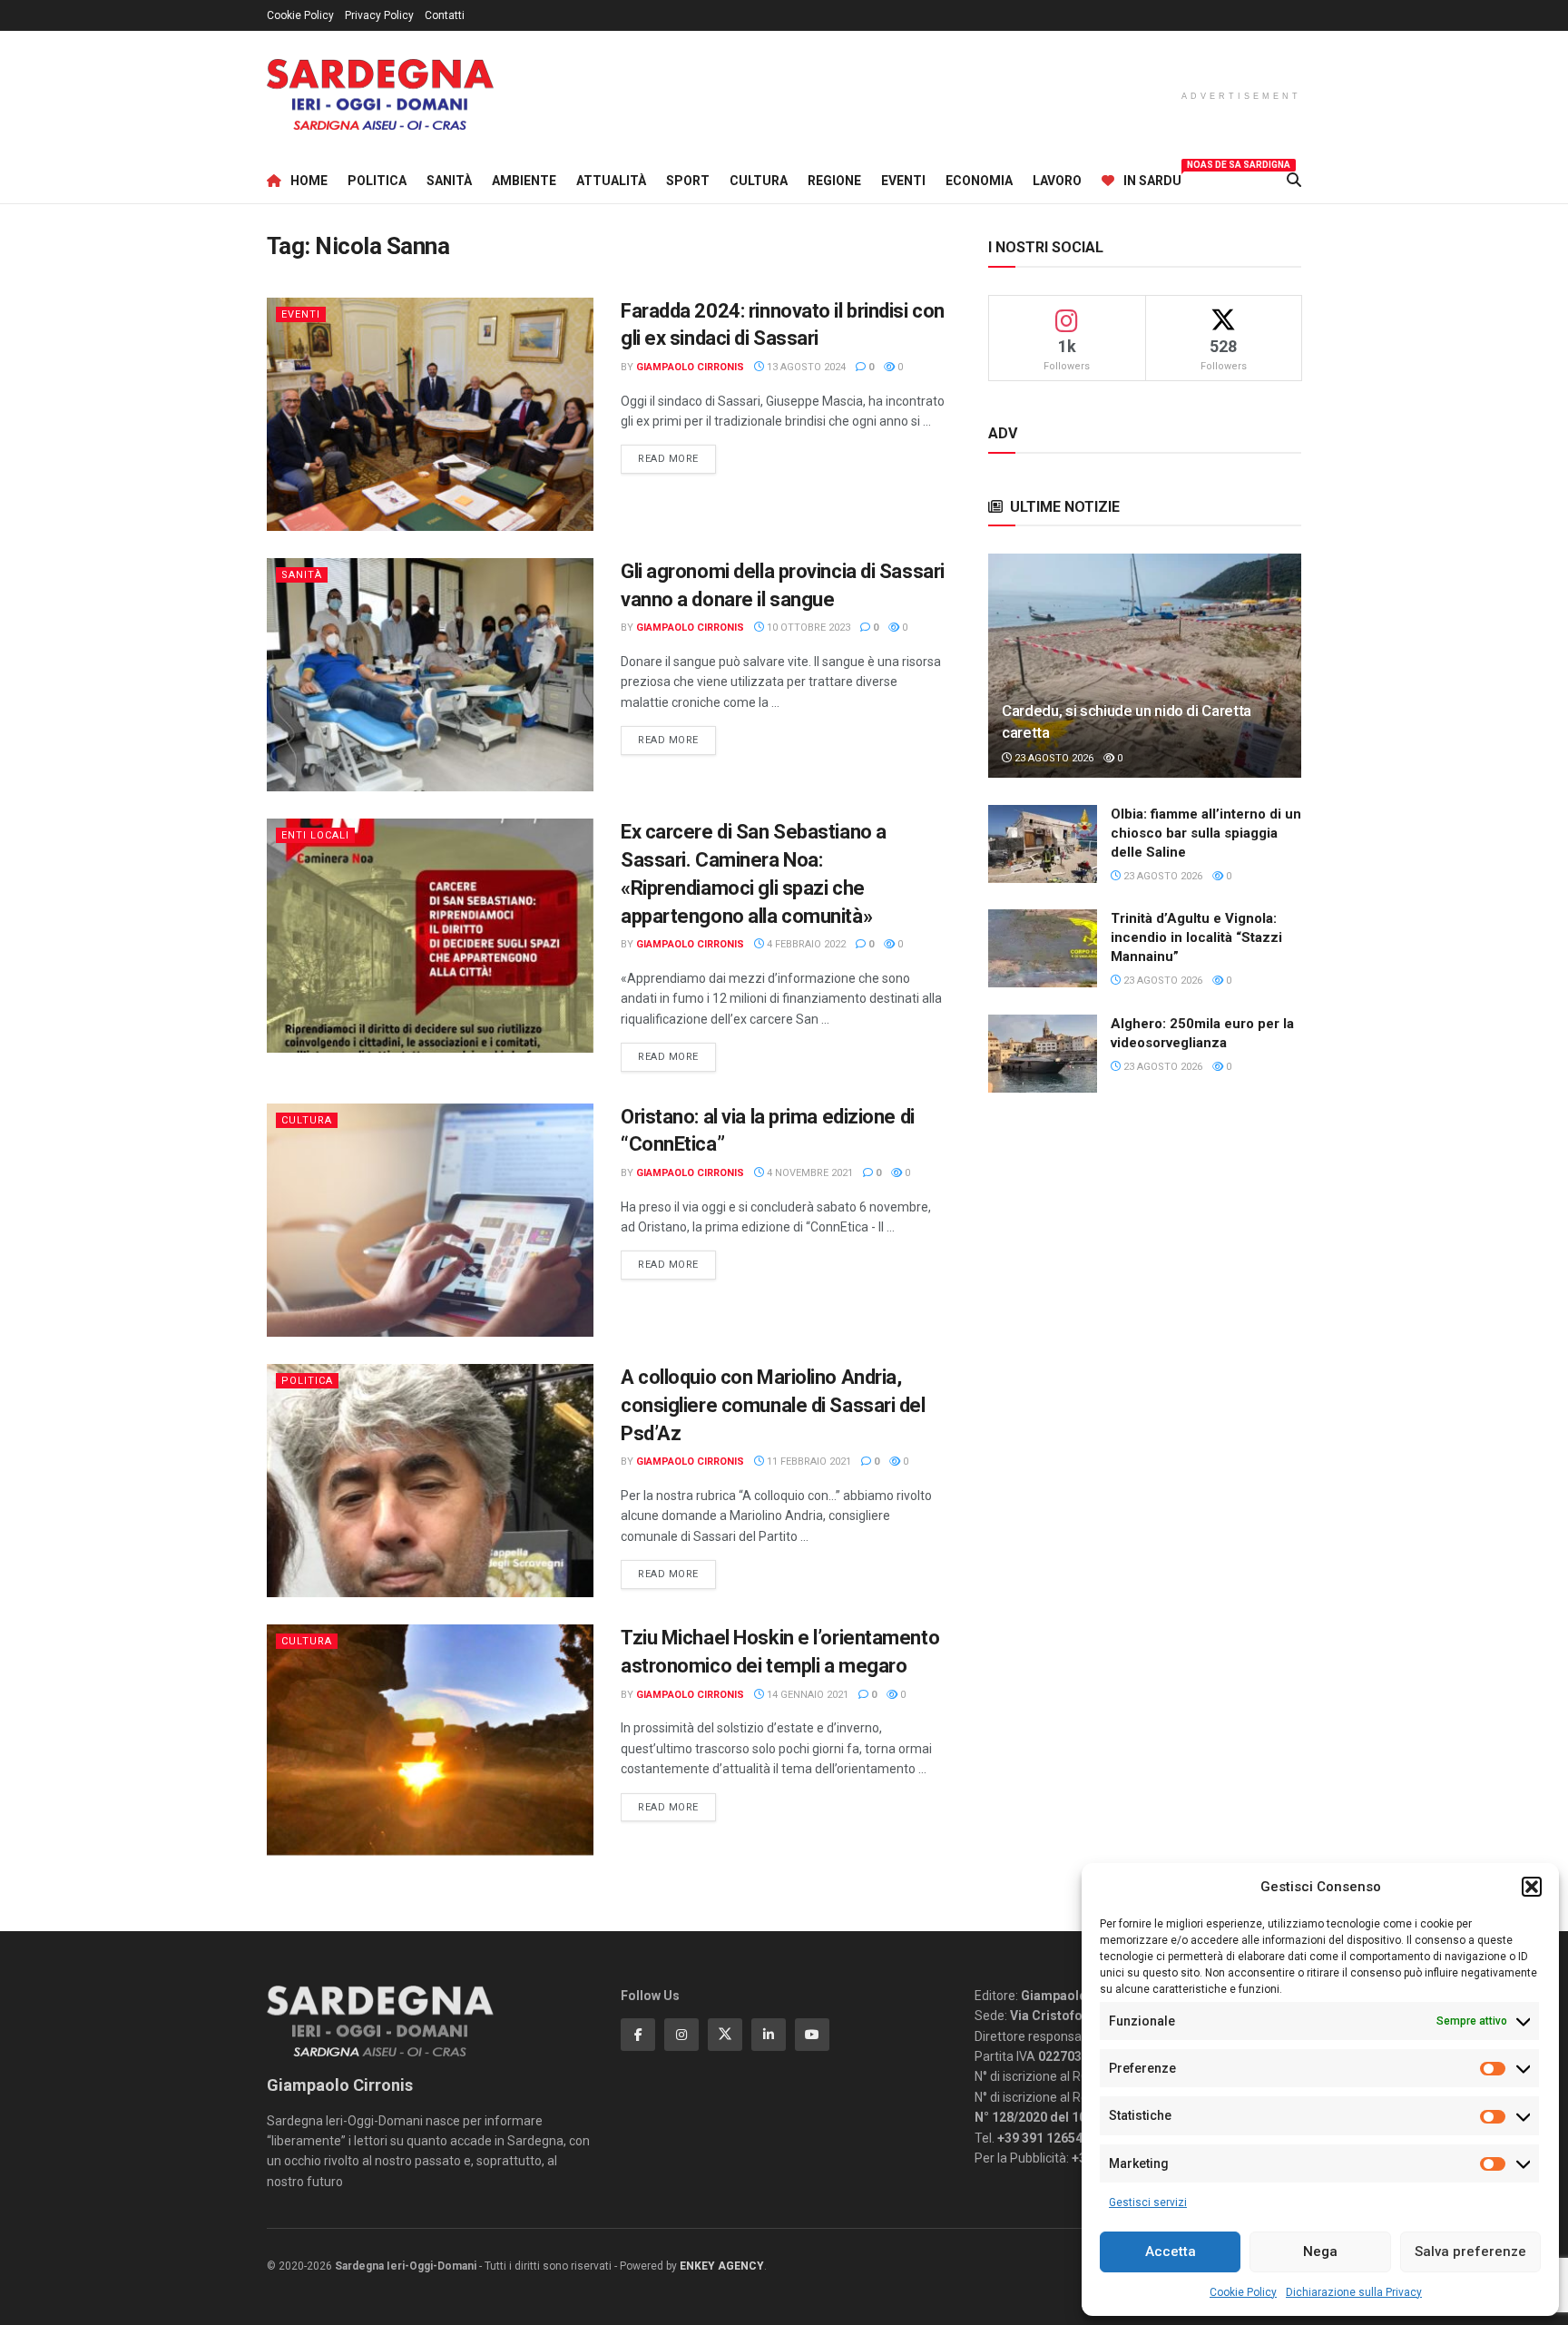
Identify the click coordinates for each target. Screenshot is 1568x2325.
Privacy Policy (379, 15)
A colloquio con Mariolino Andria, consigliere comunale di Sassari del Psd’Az (773, 1405)
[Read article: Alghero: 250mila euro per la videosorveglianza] (1043, 1054)
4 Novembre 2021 (808, 1173)
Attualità (611, 181)
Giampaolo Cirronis (690, 367)
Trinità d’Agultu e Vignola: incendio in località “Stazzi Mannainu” (1196, 937)
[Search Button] (1294, 181)
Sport (688, 181)
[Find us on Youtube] (812, 2035)
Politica (377, 181)
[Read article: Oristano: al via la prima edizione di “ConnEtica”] (430, 1220)
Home (309, 181)
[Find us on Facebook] (638, 2035)
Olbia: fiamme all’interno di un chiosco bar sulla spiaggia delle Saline (1206, 833)
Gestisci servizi (1148, 2202)
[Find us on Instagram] (681, 2035)
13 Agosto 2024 (805, 367)
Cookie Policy (1243, 2292)
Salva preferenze (1470, 2251)
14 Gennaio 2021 (806, 1695)
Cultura (759, 181)
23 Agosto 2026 (1053, 758)
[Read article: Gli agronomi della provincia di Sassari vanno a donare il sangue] (430, 675)
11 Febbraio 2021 (808, 1462)
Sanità (449, 181)
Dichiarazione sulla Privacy (1354, 2292)
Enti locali (315, 835)
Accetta (1171, 2251)
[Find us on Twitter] (725, 2035)
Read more (677, 458)
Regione (834, 181)
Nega (1320, 2251)
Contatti (445, 15)
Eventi (903, 181)
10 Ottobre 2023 (807, 628)
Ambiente (524, 181)
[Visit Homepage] (380, 95)
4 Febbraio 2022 (805, 944)
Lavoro (1057, 181)
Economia (979, 181)
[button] (1532, 1887)
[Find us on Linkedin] (769, 2035)
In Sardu (1152, 178)
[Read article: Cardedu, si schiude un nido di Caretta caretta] (1145, 666)
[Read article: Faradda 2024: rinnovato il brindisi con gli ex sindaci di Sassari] (430, 414)
